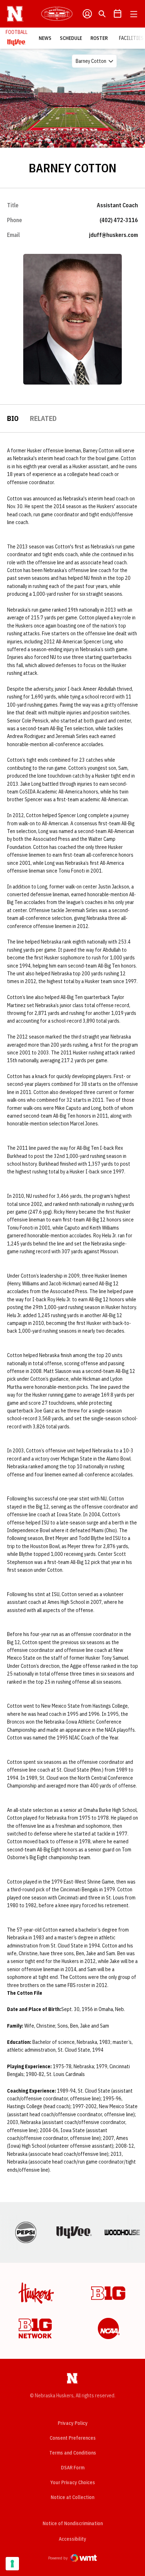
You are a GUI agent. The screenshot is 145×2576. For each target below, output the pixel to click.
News (45, 38)
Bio (13, 418)
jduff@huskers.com (114, 235)
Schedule (71, 38)
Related (43, 418)
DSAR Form (73, 2468)
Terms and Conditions (73, 2453)
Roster (99, 38)
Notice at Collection (72, 2497)
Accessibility (72, 2539)
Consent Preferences (73, 2438)
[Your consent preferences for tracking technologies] (12, 2564)
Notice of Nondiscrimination (73, 2523)
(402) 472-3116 (119, 220)
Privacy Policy (73, 2423)
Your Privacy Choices (73, 2482)
